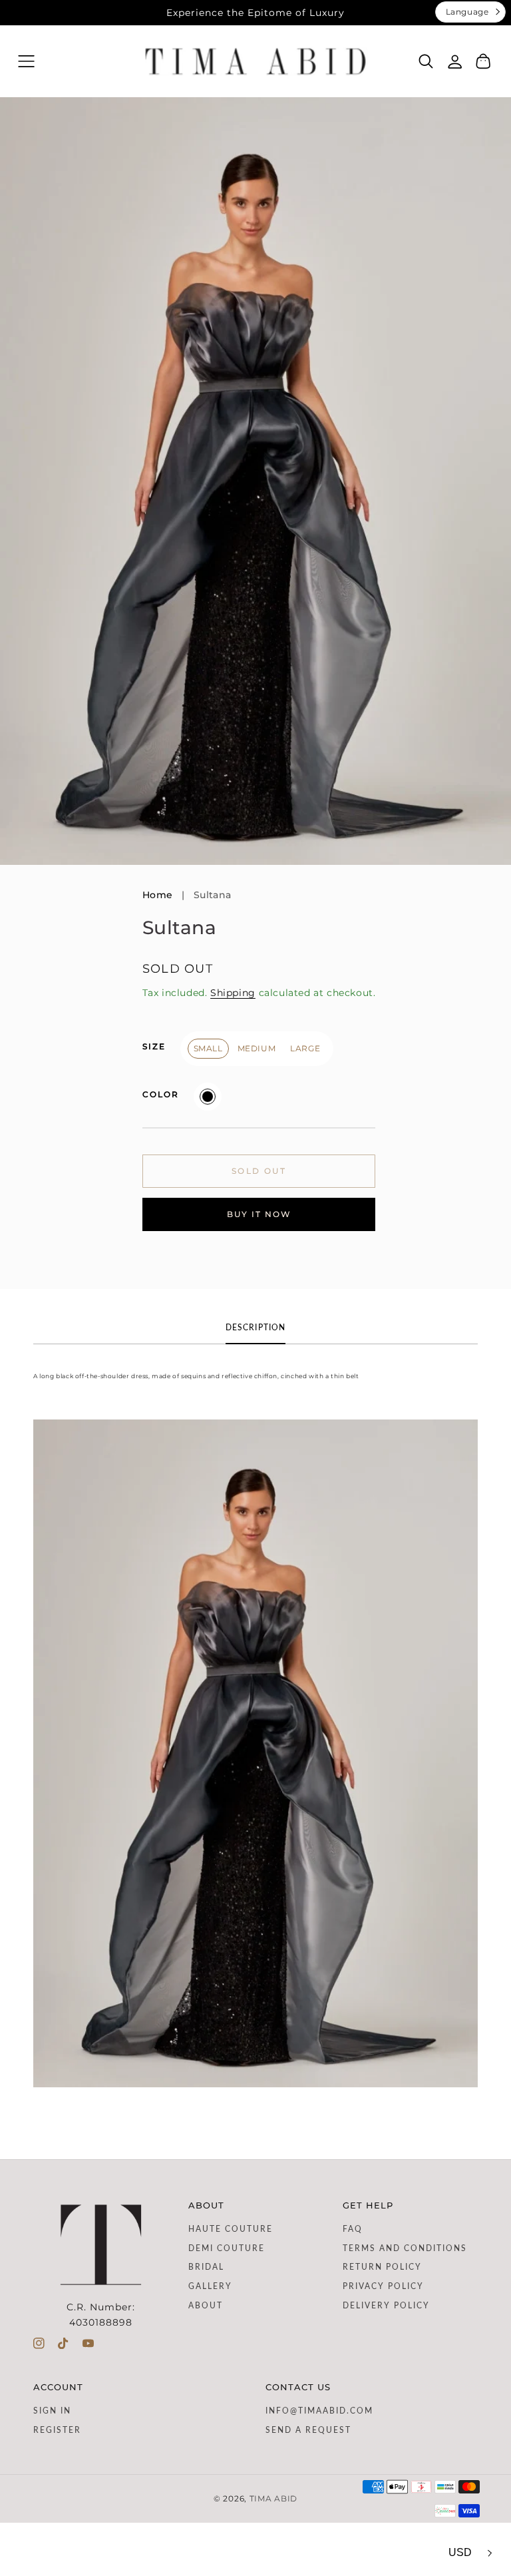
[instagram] (39, 2346)
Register (57, 2430)
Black (208, 1097)
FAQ (353, 2229)
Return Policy (382, 2267)
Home (158, 895)
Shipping (233, 993)
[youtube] (88, 2346)
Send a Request (308, 2430)
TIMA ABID (273, 2499)
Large (305, 1048)
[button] (26, 62)
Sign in (52, 2411)
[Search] (426, 61)
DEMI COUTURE (227, 2248)
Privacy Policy (383, 2286)
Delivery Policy (386, 2306)
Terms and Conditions (405, 2248)
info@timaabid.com (319, 2411)
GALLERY (210, 2286)
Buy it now (259, 1214)
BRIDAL (206, 2267)
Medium (257, 1048)
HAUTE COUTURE (231, 2229)
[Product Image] (255, 481)
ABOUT (206, 2306)
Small (208, 1048)
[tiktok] (64, 2346)
